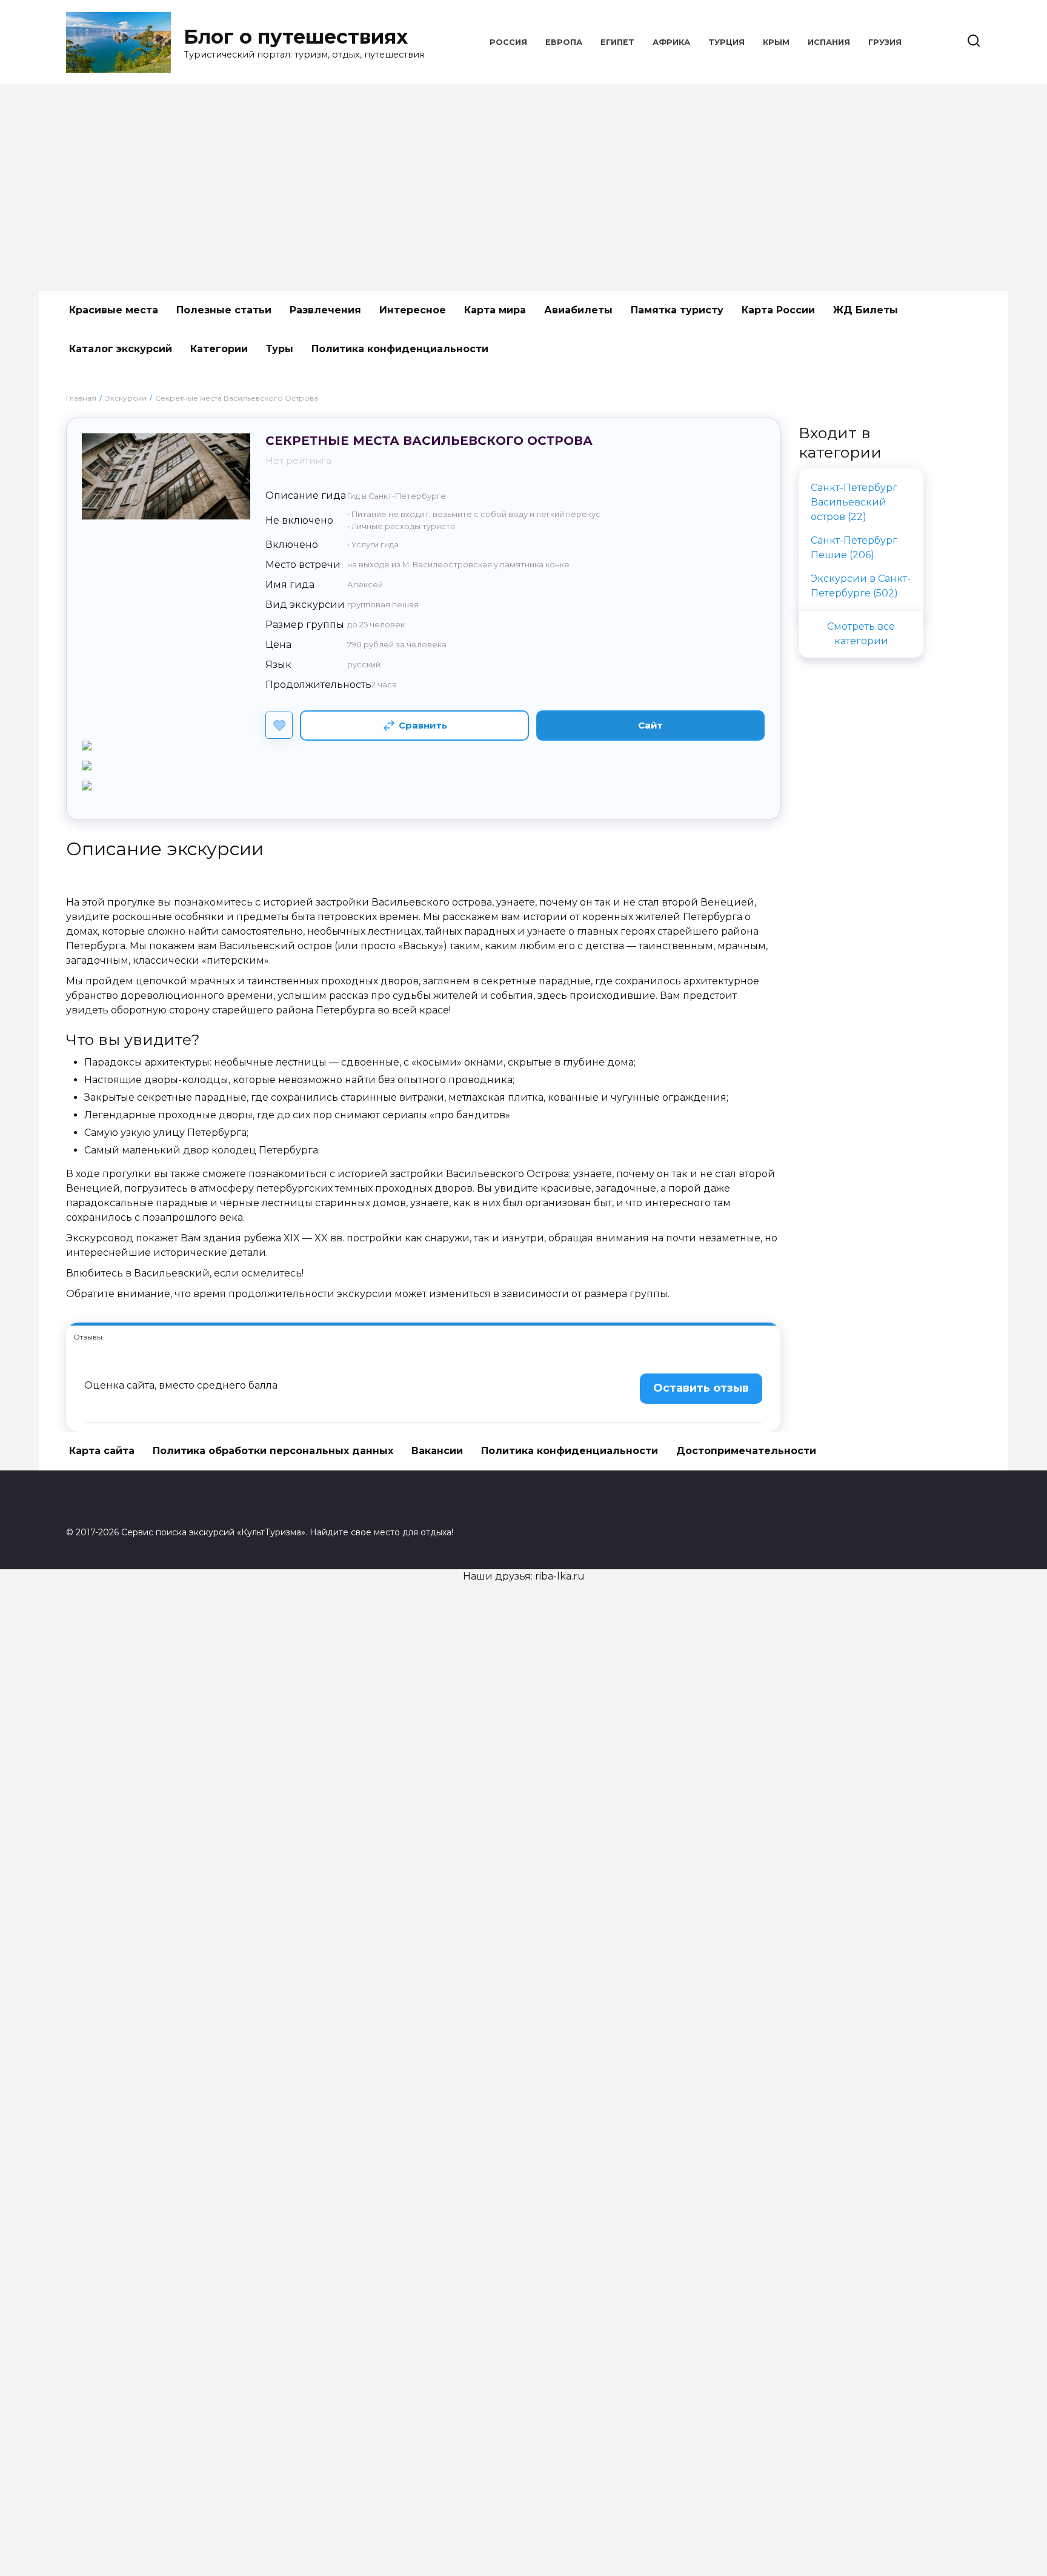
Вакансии (437, 1451)
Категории (219, 349)
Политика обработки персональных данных (273, 1451)
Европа (564, 42)
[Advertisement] (523, 188)
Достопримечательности (746, 1451)
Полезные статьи (224, 310)
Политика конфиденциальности (400, 349)
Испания (829, 42)
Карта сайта (102, 1451)
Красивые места (114, 310)
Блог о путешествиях (296, 37)
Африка (671, 42)
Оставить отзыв (701, 1388)
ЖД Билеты (866, 310)
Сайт (650, 725)
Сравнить (423, 725)
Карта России (778, 310)
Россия (508, 42)
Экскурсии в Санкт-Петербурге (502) (861, 586)
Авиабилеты (578, 310)
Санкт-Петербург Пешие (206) (854, 548)
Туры (280, 349)
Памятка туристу (677, 310)
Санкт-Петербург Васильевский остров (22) (854, 502)
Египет (617, 42)
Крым (776, 42)
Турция (726, 42)
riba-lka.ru (560, 1576)
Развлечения (325, 310)
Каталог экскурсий (121, 349)
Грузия (885, 42)
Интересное (413, 310)
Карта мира (495, 310)
